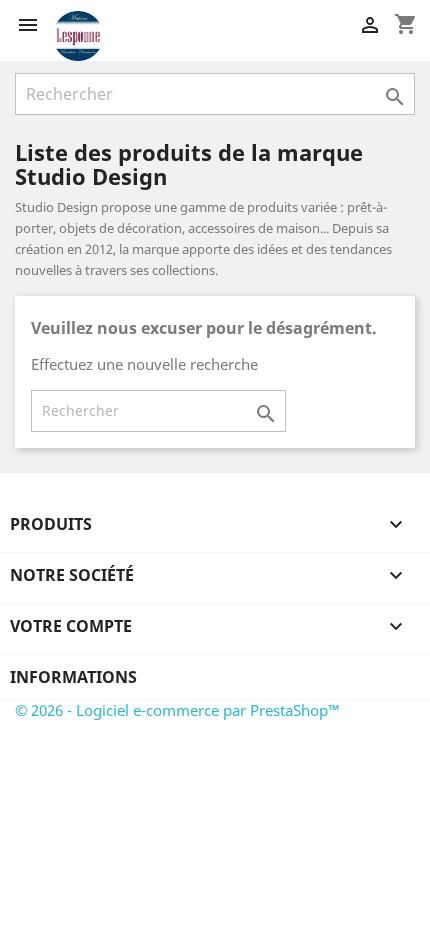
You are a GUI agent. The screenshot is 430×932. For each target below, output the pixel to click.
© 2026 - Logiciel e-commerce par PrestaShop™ (177, 710)
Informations (73, 677)
